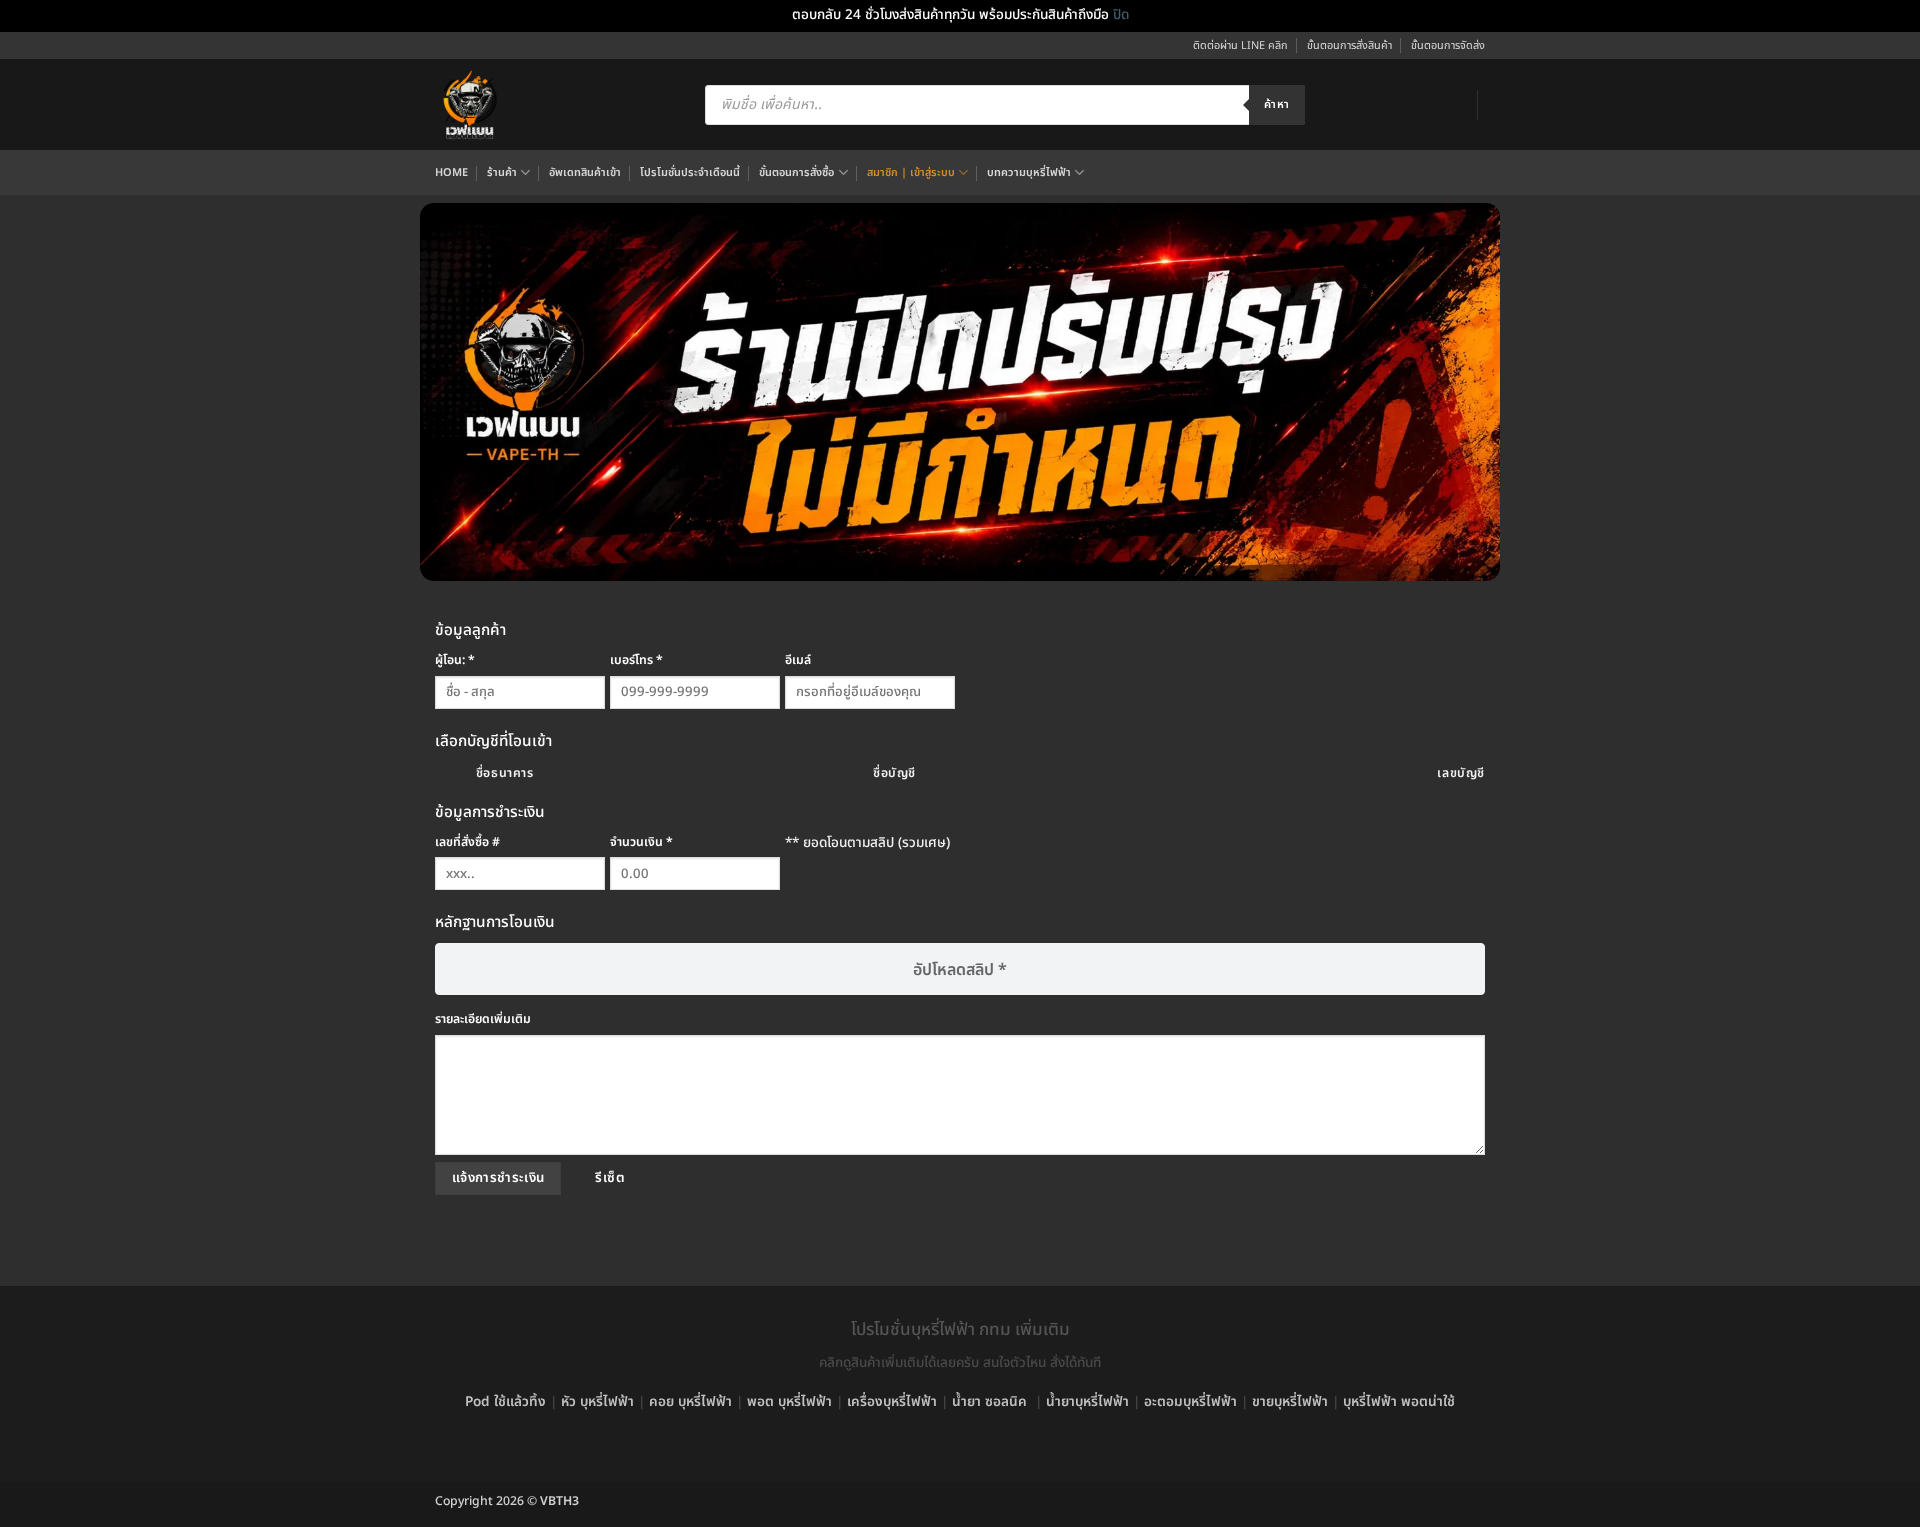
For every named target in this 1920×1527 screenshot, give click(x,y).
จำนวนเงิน (641, 842)
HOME (451, 172)
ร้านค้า (502, 172)
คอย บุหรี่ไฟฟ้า (690, 1402)
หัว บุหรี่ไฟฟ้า (597, 1402)
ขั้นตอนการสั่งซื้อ (796, 172)
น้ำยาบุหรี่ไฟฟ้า (1087, 1402)
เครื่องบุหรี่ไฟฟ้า (892, 1402)
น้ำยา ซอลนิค (989, 1402)
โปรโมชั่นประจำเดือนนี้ (690, 172)
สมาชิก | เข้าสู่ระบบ (911, 172)
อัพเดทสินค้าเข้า (585, 172)
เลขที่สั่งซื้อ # (467, 842)
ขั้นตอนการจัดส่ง (1448, 45)
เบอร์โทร (636, 660)
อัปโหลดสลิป (960, 970)
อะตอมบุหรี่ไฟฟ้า (1190, 1402)
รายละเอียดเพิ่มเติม (483, 1019)
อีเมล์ (798, 660)
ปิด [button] (1121, 15)
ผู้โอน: (455, 660)
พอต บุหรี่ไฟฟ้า (789, 1402)
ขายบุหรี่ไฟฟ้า (1290, 1402)
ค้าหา (1276, 104)
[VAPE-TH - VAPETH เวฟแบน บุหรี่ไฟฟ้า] (470, 105)
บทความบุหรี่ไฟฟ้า (1029, 172)
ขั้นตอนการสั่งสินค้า (1349, 45)
